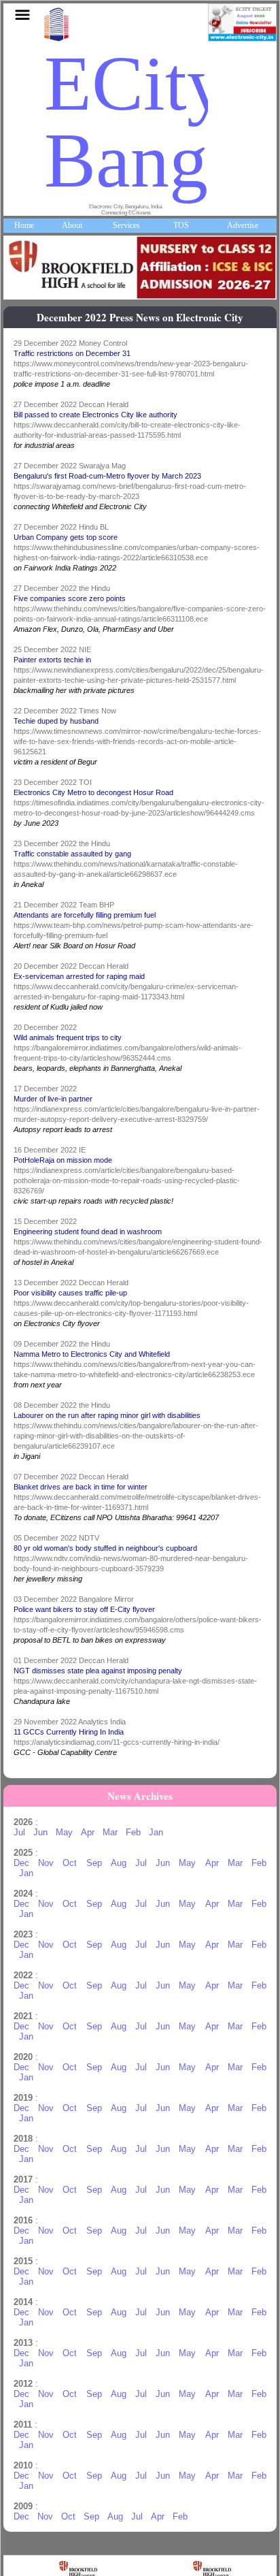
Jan (156, 1832)
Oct (70, 1863)
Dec (21, 1863)
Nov (46, 1863)
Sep (94, 1863)
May (64, 1832)
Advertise (243, 225)
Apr (88, 1832)
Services (126, 225)
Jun (40, 1832)
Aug (119, 1863)
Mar (110, 1832)
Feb (133, 1832)
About (72, 225)
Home (24, 225)
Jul (19, 1832)
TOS (181, 225)
